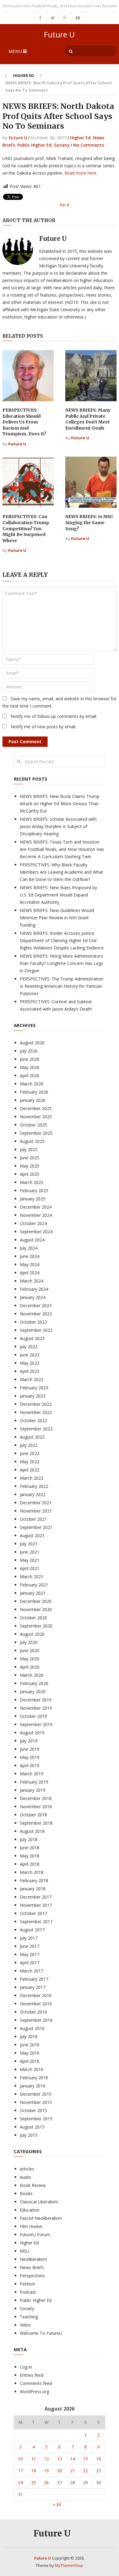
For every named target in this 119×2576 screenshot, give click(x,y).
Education (30, 2210)
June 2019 (30, 1749)
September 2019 (36, 1724)
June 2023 (30, 1355)
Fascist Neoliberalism (41, 2218)
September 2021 (36, 1527)
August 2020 (32, 1634)
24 (20, 2482)
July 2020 (29, 1642)
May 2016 (30, 2053)
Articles (27, 2169)
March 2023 (32, 1379)
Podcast (28, 2292)
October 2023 (33, 1322)
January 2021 (33, 1593)
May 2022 (30, 1462)
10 (20, 2459)
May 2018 (30, 1856)
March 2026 (32, 1084)
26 (46, 2482)
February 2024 (34, 1289)
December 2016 (36, 1995)
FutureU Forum (35, 2235)
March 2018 (32, 1872)
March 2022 (32, 1478)
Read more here (80, 173)
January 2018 (33, 1889)
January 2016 (33, 2086)
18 (34, 2471)
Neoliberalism (33, 2259)
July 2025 (29, 1149)
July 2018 (29, 1839)
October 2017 (33, 1913)
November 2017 (36, 1905)
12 (46, 2459)
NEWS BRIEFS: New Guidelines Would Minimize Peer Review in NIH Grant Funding (57, 918)
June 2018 (30, 1848)
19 (46, 2471)
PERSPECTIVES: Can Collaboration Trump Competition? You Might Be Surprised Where (26, 528)
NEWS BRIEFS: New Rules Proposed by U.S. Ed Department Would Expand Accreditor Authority (58, 895)
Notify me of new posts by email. (43, 727)
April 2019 (30, 1765)
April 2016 (30, 2061)
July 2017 (29, 1938)
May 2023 (30, 1363)
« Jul (57, 2504)
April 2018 (30, 1864)
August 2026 (32, 1043)
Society (62, 145)
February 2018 (34, 1880)
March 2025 (32, 1182)
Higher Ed (24, 75)
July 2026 (29, 1051)
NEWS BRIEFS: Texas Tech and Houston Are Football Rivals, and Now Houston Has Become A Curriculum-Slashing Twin (62, 849)
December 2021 (36, 1503)
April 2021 (30, 1568)
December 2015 (36, 2094)
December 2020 (36, 1601)
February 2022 (34, 1486)
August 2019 (32, 1733)
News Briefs (32, 2267)
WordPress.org (34, 2392)
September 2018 (36, 1823)
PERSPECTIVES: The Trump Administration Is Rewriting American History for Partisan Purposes (62, 986)
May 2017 (30, 1954)
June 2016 (30, 2045)
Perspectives (32, 2276)
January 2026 (33, 1100)
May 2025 (30, 1166)
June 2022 (30, 1453)
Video (25, 2325)
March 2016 (32, 2069)
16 (99, 2459)
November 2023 (36, 1314)
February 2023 (34, 1388)
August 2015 (32, 2127)
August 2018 (32, 1831)
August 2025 (32, 1141)
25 (34, 2482)
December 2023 (36, 1305)
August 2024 (32, 1240)
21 (73, 2471)
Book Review (33, 2185)
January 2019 (33, 1790)
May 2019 (30, 1757)
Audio (25, 2177)
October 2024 (33, 1223)
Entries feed (32, 2375)
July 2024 (29, 1248)
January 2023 (33, 1396)
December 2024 (36, 1207)
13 (60, 2459)
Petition (27, 2284)
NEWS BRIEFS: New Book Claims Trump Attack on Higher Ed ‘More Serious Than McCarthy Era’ (60, 804)
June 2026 (30, 1059)
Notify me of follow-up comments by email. (54, 716)
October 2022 (33, 1420)
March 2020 (32, 1675)
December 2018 (36, 1798)
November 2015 (36, 2102)
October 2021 (33, 1519)
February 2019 (34, 1782)
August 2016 (32, 2028)
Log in (26, 2367)
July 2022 (29, 1445)
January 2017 (33, 1987)
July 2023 (29, 1347)
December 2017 (36, 1897)
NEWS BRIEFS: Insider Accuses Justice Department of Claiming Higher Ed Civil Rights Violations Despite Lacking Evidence (62, 940)
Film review (31, 2226)
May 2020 (30, 1659)
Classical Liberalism (39, 2202)
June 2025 (30, 1158)
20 (60, 2471)
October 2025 (33, 1125)
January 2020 (33, 1692)
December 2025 (36, 1108)
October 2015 (33, 2110)
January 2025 (33, 1199)
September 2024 (36, 1232)
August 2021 (32, 1535)
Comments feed (36, 2383)
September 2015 (36, 2119)
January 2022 (33, 1494)
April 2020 (30, 1667)
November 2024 (36, 1215)
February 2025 (34, 1191)
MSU (25, 2251)
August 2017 (32, 1930)
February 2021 (34, 1585)
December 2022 (36, 1404)
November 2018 (36, 1807)
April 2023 (30, 1371)
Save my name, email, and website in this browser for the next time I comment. (60, 702)
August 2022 (32, 1437)
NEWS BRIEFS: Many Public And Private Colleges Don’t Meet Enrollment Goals (88, 419)
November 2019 (36, 1708)
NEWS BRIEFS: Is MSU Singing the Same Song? (89, 522)
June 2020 (30, 1650)
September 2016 (36, 2020)
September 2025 (36, 1133)
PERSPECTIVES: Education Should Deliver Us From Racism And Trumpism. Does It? (24, 422)
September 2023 (36, 1330)
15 (85, 2459)
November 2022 (36, 1412)
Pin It (65, 205)
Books (26, 2193)
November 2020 (36, 1609)
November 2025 (36, 1117)
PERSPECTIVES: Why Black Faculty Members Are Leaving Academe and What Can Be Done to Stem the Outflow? (61, 872)
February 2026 (34, 1092)
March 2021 (32, 1577)
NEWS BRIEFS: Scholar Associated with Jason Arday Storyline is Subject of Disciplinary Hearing (58, 826)
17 (20, 2471)
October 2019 (33, 1716)
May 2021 (30, 1560)
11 (34, 2459)
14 (73, 2459)
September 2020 (36, 1626)
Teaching (29, 2317)
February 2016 (34, 2078)
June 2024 (30, 1256)
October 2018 (33, 1815)
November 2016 (36, 2004)
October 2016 (33, 2012)
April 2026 (30, 1076)
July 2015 (29, 2135)
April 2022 (30, 1470)
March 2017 (32, 1971)
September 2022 (36, 1429)
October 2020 (33, 1618)
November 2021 (36, 1511)
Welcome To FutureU (41, 2333)
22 (85, 2471)
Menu (15, 51)
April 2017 (30, 1963)
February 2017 (34, 1979)
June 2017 (30, 1946)
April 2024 (30, 1273)
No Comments (89, 145)
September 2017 (36, 1922)
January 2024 (33, 1297)
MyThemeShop (69, 2565)
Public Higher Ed (34, 145)
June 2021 (30, 1552)
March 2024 (32, 1281)
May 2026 (30, 1067)
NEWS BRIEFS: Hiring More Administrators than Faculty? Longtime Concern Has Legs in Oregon (61, 963)
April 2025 (30, 1174)
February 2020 (34, 1683)
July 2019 (29, 1741)
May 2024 (30, 1264)
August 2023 (32, 1338)
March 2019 (32, 1774)
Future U (59, 35)
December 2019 (36, 1700)
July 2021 (29, 1544)
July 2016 (29, 2036)
